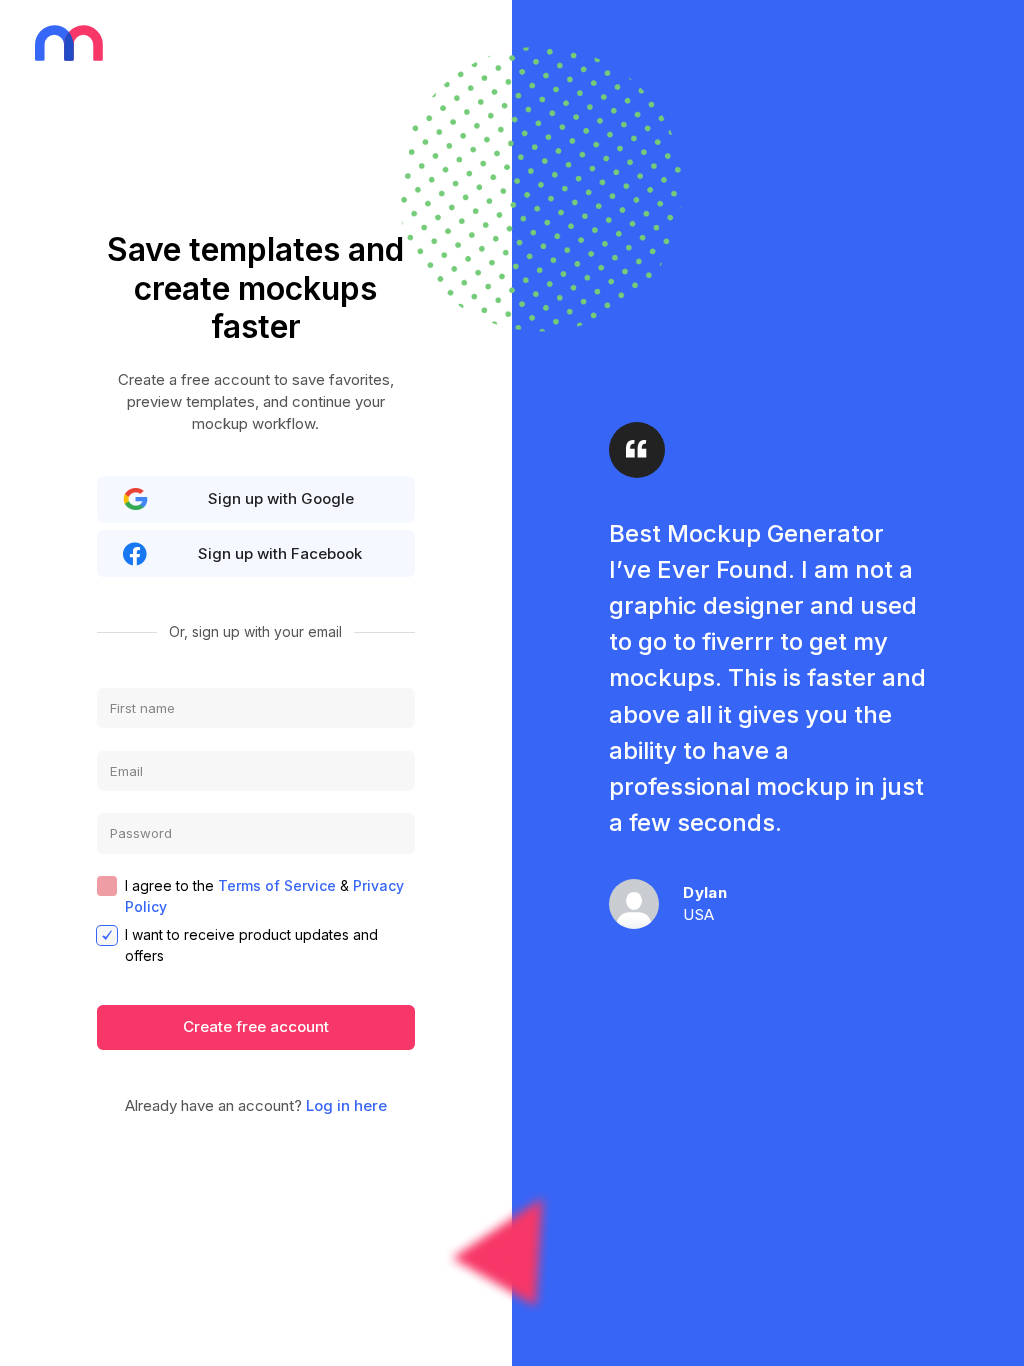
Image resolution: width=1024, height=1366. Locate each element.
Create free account (256, 1026)
